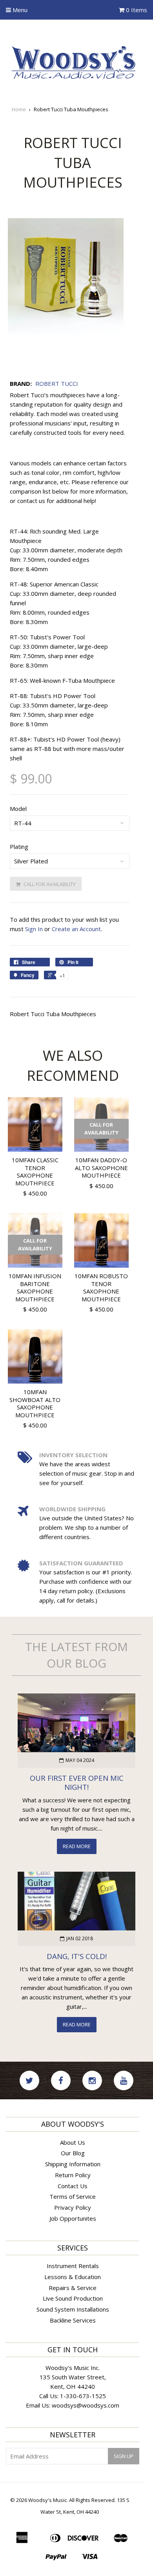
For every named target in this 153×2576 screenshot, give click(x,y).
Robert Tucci (57, 384)
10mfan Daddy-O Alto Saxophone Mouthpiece (101, 1168)
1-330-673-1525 (83, 2396)
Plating (19, 847)
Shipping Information (73, 2164)
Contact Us (73, 2186)
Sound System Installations (73, 2309)
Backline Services (73, 2320)
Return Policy (73, 2175)
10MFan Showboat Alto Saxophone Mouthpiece (35, 1403)
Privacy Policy (73, 2207)
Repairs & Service (73, 2288)
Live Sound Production (73, 2298)
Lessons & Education (73, 2277)
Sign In (34, 929)
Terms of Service (73, 2196)
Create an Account (76, 929)
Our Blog (73, 2153)
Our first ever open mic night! (77, 1782)
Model (18, 809)
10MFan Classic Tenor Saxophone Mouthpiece (35, 1171)
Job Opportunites (73, 2218)
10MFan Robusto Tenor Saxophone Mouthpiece (101, 1287)
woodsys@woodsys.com (86, 2405)
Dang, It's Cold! (77, 1956)
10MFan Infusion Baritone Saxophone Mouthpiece (35, 1287)
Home (19, 109)
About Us (73, 2142)
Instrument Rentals (73, 2266)
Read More (77, 1846)
